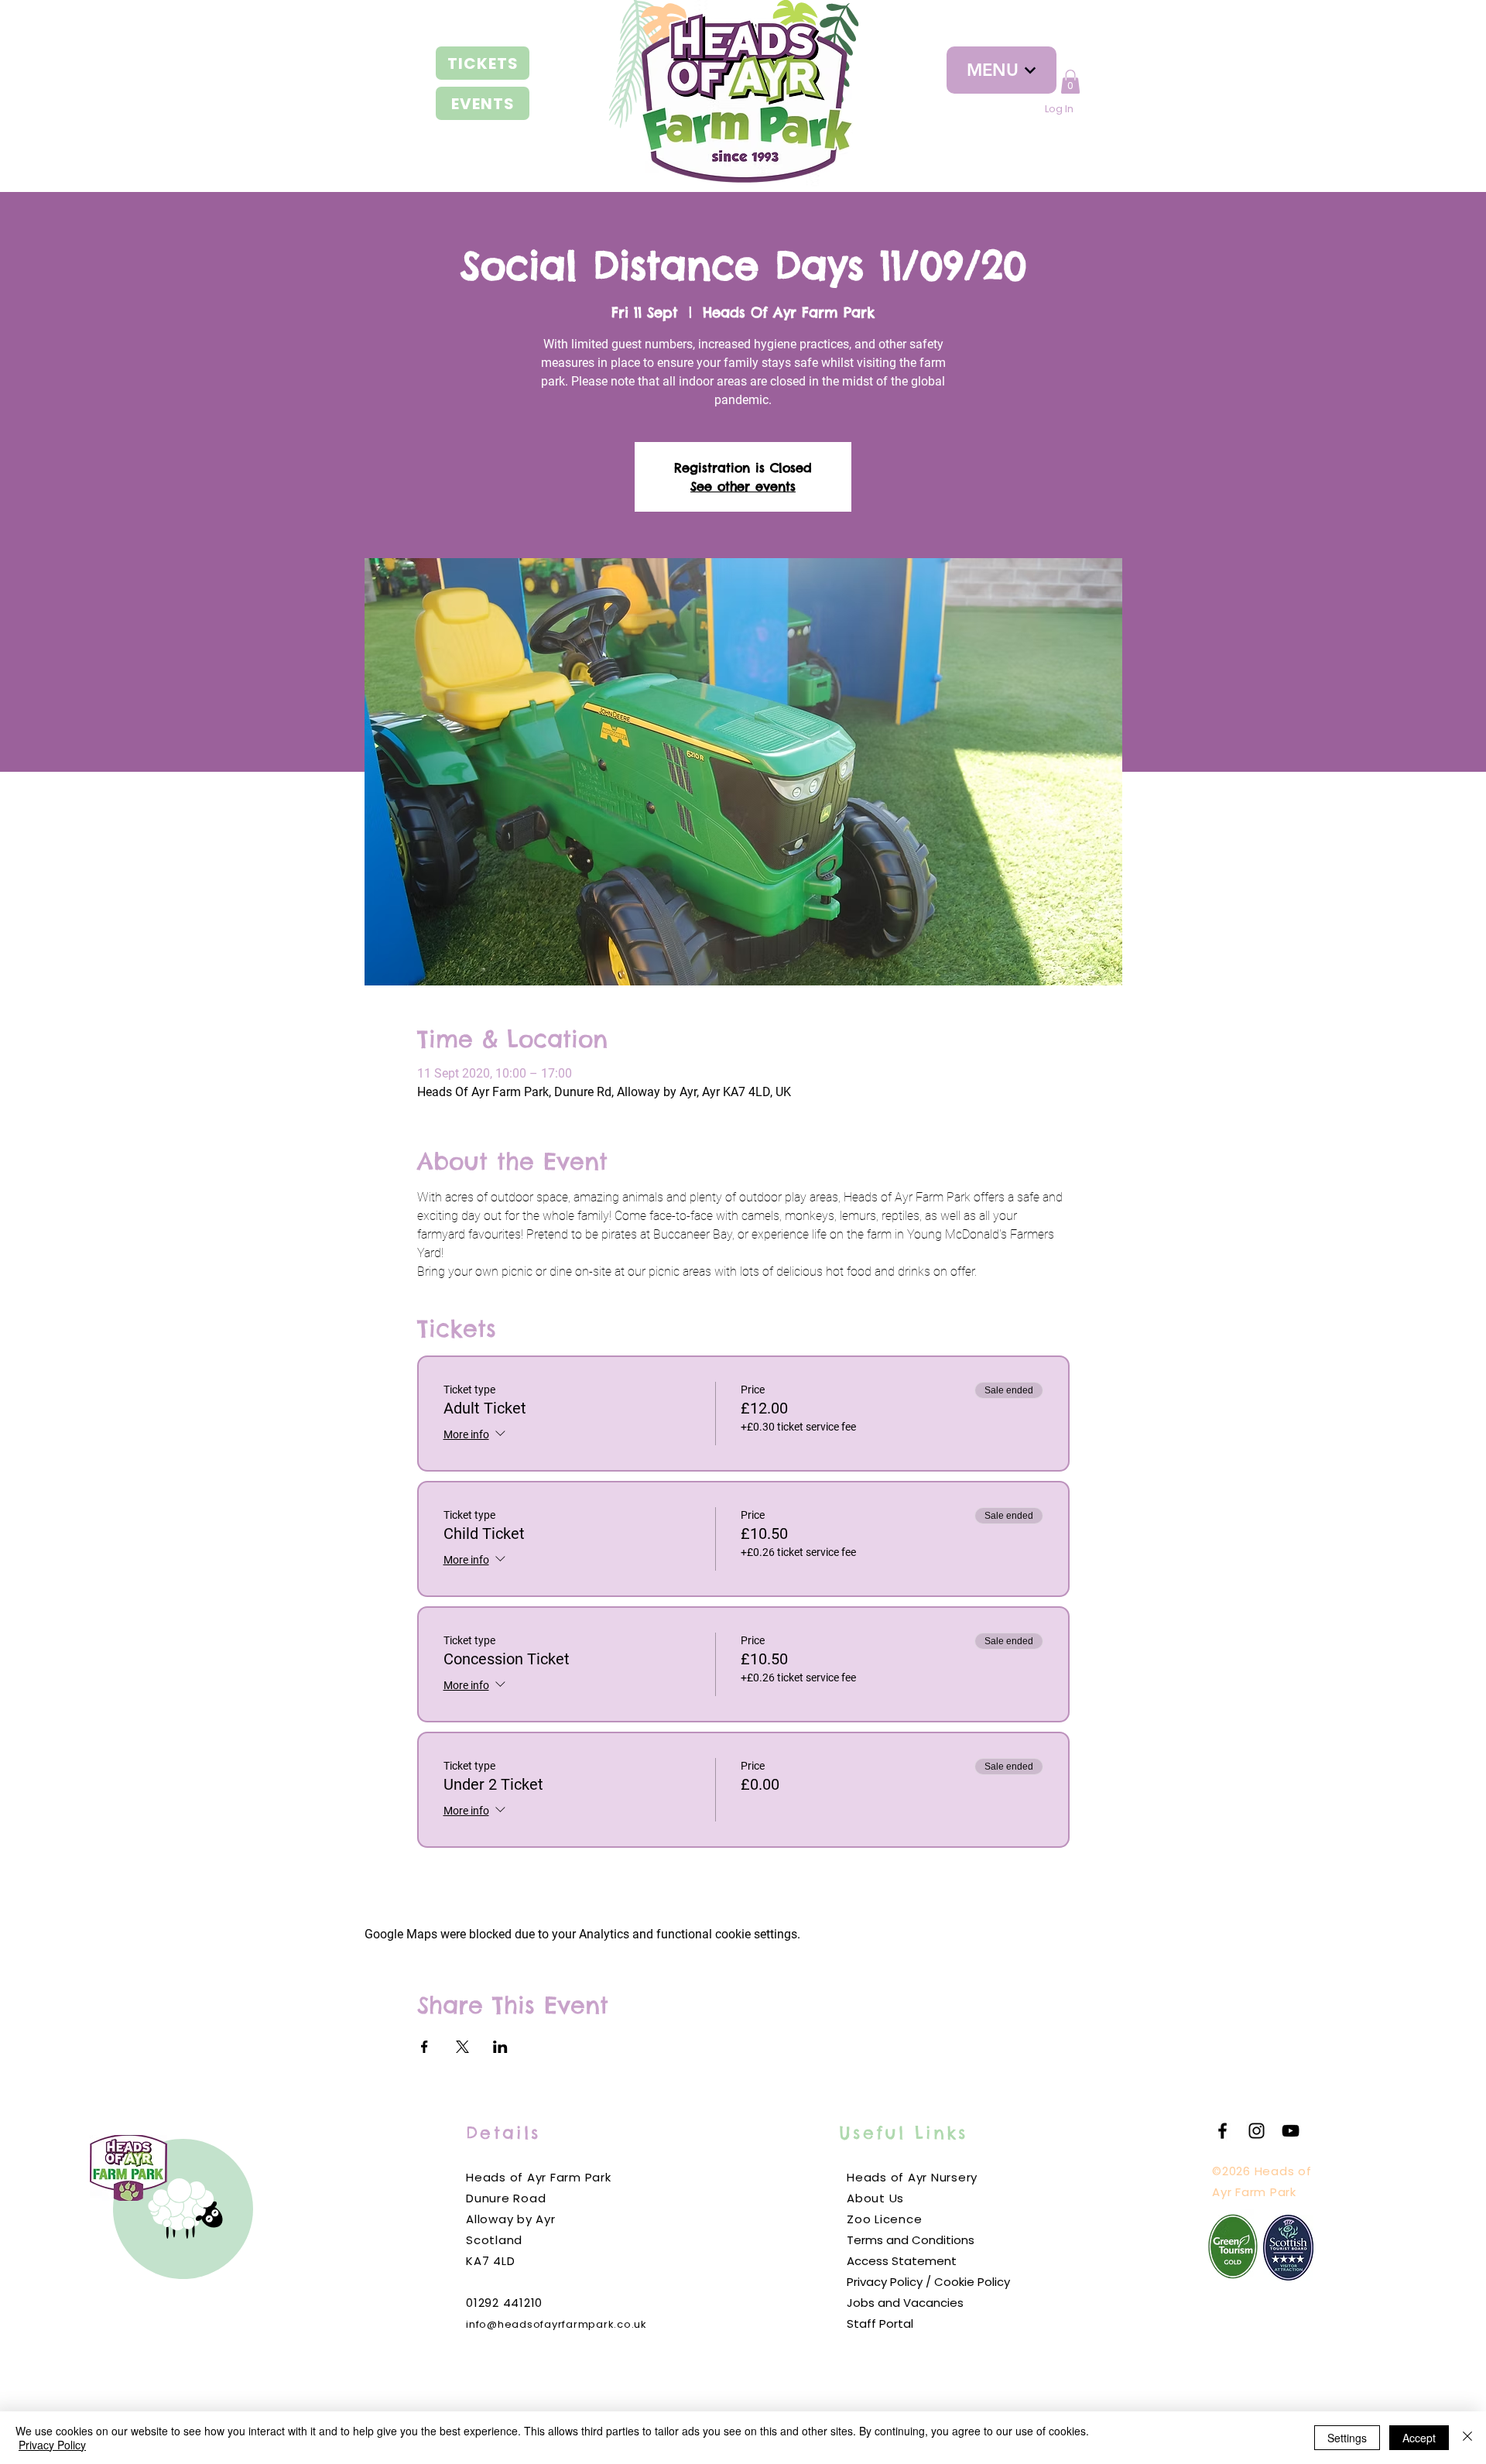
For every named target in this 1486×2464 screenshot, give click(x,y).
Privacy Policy (52, 2445)
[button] (1070, 82)
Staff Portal (880, 2323)
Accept (1419, 2438)
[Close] (1467, 2438)
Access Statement (902, 2261)
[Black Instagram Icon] (1257, 2131)
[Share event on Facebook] (425, 2047)
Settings (1347, 2438)
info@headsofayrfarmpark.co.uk (556, 2324)
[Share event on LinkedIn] (500, 2047)
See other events (743, 486)
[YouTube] (1291, 2131)
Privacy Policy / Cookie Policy (928, 2282)
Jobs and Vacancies (905, 2303)
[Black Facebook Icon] (1222, 2131)
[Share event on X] (462, 2047)
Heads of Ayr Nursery (912, 2177)
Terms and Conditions (911, 2240)
